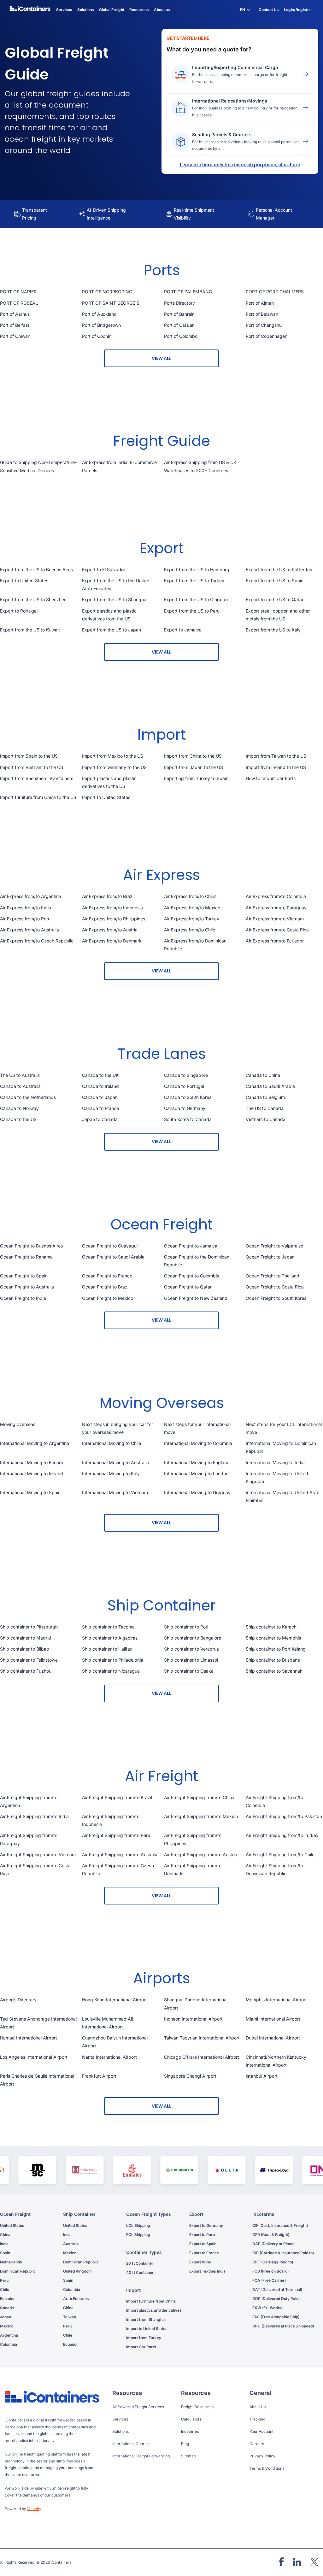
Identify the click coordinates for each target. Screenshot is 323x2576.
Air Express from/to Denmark (112, 941)
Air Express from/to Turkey (192, 919)
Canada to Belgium (265, 1097)
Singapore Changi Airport (190, 2076)
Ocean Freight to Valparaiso (274, 1246)
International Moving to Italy (111, 1473)
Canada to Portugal (184, 1086)
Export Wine (200, 2262)
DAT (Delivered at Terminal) (277, 2289)
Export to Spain (203, 2244)
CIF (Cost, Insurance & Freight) (280, 2225)
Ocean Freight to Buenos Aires (31, 1246)
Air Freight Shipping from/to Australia (120, 1854)
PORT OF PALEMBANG (188, 292)
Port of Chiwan (15, 336)
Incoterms (190, 2431)
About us (162, 10)
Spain (5, 2253)
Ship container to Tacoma (108, 1627)
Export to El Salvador (104, 569)
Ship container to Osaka (189, 1671)
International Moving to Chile (112, 1443)
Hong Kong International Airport (115, 2000)
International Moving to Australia (115, 1462)
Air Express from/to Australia (29, 930)
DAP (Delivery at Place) (273, 2244)
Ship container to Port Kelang (276, 1649)
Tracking (257, 2419)
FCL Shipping (138, 2235)
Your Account (261, 2431)
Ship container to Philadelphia (113, 1660)
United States (12, 2225)
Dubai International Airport (273, 2038)
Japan (6, 2317)
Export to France (204, 2253)
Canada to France (100, 1108)
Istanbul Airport (262, 2076)
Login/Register (297, 10)
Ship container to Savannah (274, 1671)
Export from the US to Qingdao (196, 599)
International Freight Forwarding (141, 2456)
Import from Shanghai (146, 2319)
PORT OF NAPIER (18, 292)
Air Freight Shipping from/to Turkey (282, 1835)
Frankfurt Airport (99, 2076)
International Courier (131, 2444)
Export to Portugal (19, 611)
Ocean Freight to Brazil (106, 1287)
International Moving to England (197, 1462)
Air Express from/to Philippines (114, 919)
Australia (71, 2244)
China (5, 2235)
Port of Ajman (260, 303)
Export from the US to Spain (275, 581)
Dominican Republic (18, 2271)
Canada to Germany (185, 1108)
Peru (4, 2280)
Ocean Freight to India (23, 1298)
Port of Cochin (97, 336)
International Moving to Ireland (32, 1473)
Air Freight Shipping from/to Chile (280, 1854)
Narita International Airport (109, 2057)
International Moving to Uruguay (197, 1492)
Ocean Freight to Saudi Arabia (113, 1257)
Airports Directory (18, 2000)
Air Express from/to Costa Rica (277, 930)
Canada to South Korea (188, 1097)
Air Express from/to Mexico (192, 908)
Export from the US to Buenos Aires (36, 569)
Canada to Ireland (100, 1086)
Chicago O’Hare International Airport (202, 2057)
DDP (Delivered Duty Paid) (276, 2299)
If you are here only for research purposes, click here (240, 165)
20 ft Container (140, 2263)
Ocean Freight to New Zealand (196, 1298)
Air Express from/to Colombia (276, 896)
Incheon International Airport (193, 2019)
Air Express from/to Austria (110, 930)
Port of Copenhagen (267, 336)
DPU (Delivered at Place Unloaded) (283, 2326)
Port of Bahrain (179, 314)
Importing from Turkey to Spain (196, 778)
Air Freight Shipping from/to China (199, 1797)
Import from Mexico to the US (113, 756)
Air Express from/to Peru (25, 919)
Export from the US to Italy (273, 630)
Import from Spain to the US (29, 756)
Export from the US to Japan (112, 630)
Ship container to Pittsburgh (29, 1627)
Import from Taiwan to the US (276, 756)
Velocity (34, 2509)
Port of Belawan (262, 314)
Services (120, 2419)
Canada (7, 2308)
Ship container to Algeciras (110, 1638)
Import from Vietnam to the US (32, 767)
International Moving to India (275, 1462)
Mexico (7, 2326)
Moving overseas (18, 1424)
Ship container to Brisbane (273, 1660)
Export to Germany (206, 2225)
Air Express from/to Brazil (108, 896)
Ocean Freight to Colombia (192, 1276)
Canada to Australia (20, 1086)
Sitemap (188, 2456)
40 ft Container (140, 2272)
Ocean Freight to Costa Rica (275, 1287)
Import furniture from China (151, 2301)
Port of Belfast (15, 325)
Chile (5, 2289)
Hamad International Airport (29, 2038)
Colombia (9, 2344)
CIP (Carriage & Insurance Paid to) (283, 2253)
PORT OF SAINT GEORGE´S (111, 303)
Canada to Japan (100, 1097)
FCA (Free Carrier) (269, 2280)
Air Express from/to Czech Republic (37, 941)
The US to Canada (265, 1108)
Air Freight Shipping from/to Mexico (201, 1816)
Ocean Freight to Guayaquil (110, 1246)
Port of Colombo (181, 336)
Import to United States (106, 797)
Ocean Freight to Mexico (108, 1298)
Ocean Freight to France (107, 1276)
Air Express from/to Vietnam (275, 919)
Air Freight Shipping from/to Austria (201, 1854)
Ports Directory (179, 303)
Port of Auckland (99, 314)
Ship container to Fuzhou (26, 1671)
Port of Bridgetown (101, 325)
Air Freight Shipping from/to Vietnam (38, 1854)
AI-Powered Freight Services (138, 2407)
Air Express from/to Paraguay (276, 908)
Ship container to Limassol (191, 1660)
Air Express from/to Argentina (31, 896)
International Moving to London (196, 1473)
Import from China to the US (193, 756)
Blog (185, 2444)
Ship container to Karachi (272, 1627)
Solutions (120, 2431)
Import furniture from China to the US (38, 797)
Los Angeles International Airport (34, 2057)
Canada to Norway (19, 1108)
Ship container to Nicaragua (111, 1671)
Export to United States (24, 581)
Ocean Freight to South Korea (276, 1298)
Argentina (9, 2335)
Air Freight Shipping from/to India (34, 1816)
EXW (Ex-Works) (267, 2308)
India (4, 2244)
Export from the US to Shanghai (115, 599)
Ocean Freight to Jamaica (191, 1246)
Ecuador (7, 2299)
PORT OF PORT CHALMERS (275, 292)
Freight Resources (197, 2407)
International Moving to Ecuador (33, 1462)
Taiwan (70, 2317)
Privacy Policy (262, 2456)
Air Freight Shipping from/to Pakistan (284, 1816)
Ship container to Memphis (273, 1638)
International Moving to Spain (30, 1492)
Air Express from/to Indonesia (112, 908)
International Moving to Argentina (35, 1443)
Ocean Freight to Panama (26, 1257)
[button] (245, 11)
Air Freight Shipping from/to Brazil (117, 1797)
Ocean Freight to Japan (270, 1257)
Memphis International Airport (276, 2000)
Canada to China (263, 1075)
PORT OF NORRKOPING (107, 292)
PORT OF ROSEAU (19, 303)
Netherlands (11, 2262)
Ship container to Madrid (26, 1638)
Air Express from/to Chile (190, 930)
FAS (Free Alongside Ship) (276, 2317)
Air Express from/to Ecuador (275, 941)
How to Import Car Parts (271, 778)
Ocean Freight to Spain (24, 1276)
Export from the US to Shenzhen (33, 599)
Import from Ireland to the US (276, 767)
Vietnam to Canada (266, 1119)
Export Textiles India (207, 2271)
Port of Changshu (264, 325)
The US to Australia (20, 1075)
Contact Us (269, 10)
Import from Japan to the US (194, 767)
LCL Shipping (138, 2225)
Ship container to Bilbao (24, 1649)
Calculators (191, 2419)
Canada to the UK (100, 1075)
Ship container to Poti (186, 1627)
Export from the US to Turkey (194, 581)
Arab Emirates (76, 2299)
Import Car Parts (141, 2347)
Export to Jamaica (183, 630)
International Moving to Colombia (198, 1443)
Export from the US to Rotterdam (280, 569)
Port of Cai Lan (179, 325)
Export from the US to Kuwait (30, 630)
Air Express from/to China (190, 896)
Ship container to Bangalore (193, 1638)
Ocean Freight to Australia (27, 1287)
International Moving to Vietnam (115, 1492)
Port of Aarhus (15, 314)
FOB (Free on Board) (270, 2271)
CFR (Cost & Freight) (271, 2235)
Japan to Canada (100, 1119)
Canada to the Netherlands (28, 1097)
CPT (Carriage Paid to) (273, 2262)
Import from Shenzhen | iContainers (37, 778)
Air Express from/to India (26, 908)
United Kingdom (77, 2271)
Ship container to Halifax (107, 1649)
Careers (257, 2444)
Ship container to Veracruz (191, 1649)
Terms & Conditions (267, 2468)
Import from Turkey (144, 2338)
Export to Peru (202, 2235)
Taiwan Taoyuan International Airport (202, 2038)
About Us (258, 2407)
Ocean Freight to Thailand (273, 1276)
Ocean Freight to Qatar (188, 1287)
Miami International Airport (273, 2019)
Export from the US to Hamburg (197, 569)
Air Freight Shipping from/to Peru (116, 1835)
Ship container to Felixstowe (29, 1660)
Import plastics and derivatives (154, 2310)
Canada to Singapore (186, 1075)
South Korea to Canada (188, 1119)
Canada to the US (18, 1119)
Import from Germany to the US (114, 767)
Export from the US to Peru (192, 611)
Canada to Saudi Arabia (270, 1086)
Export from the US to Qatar (275, 599)
